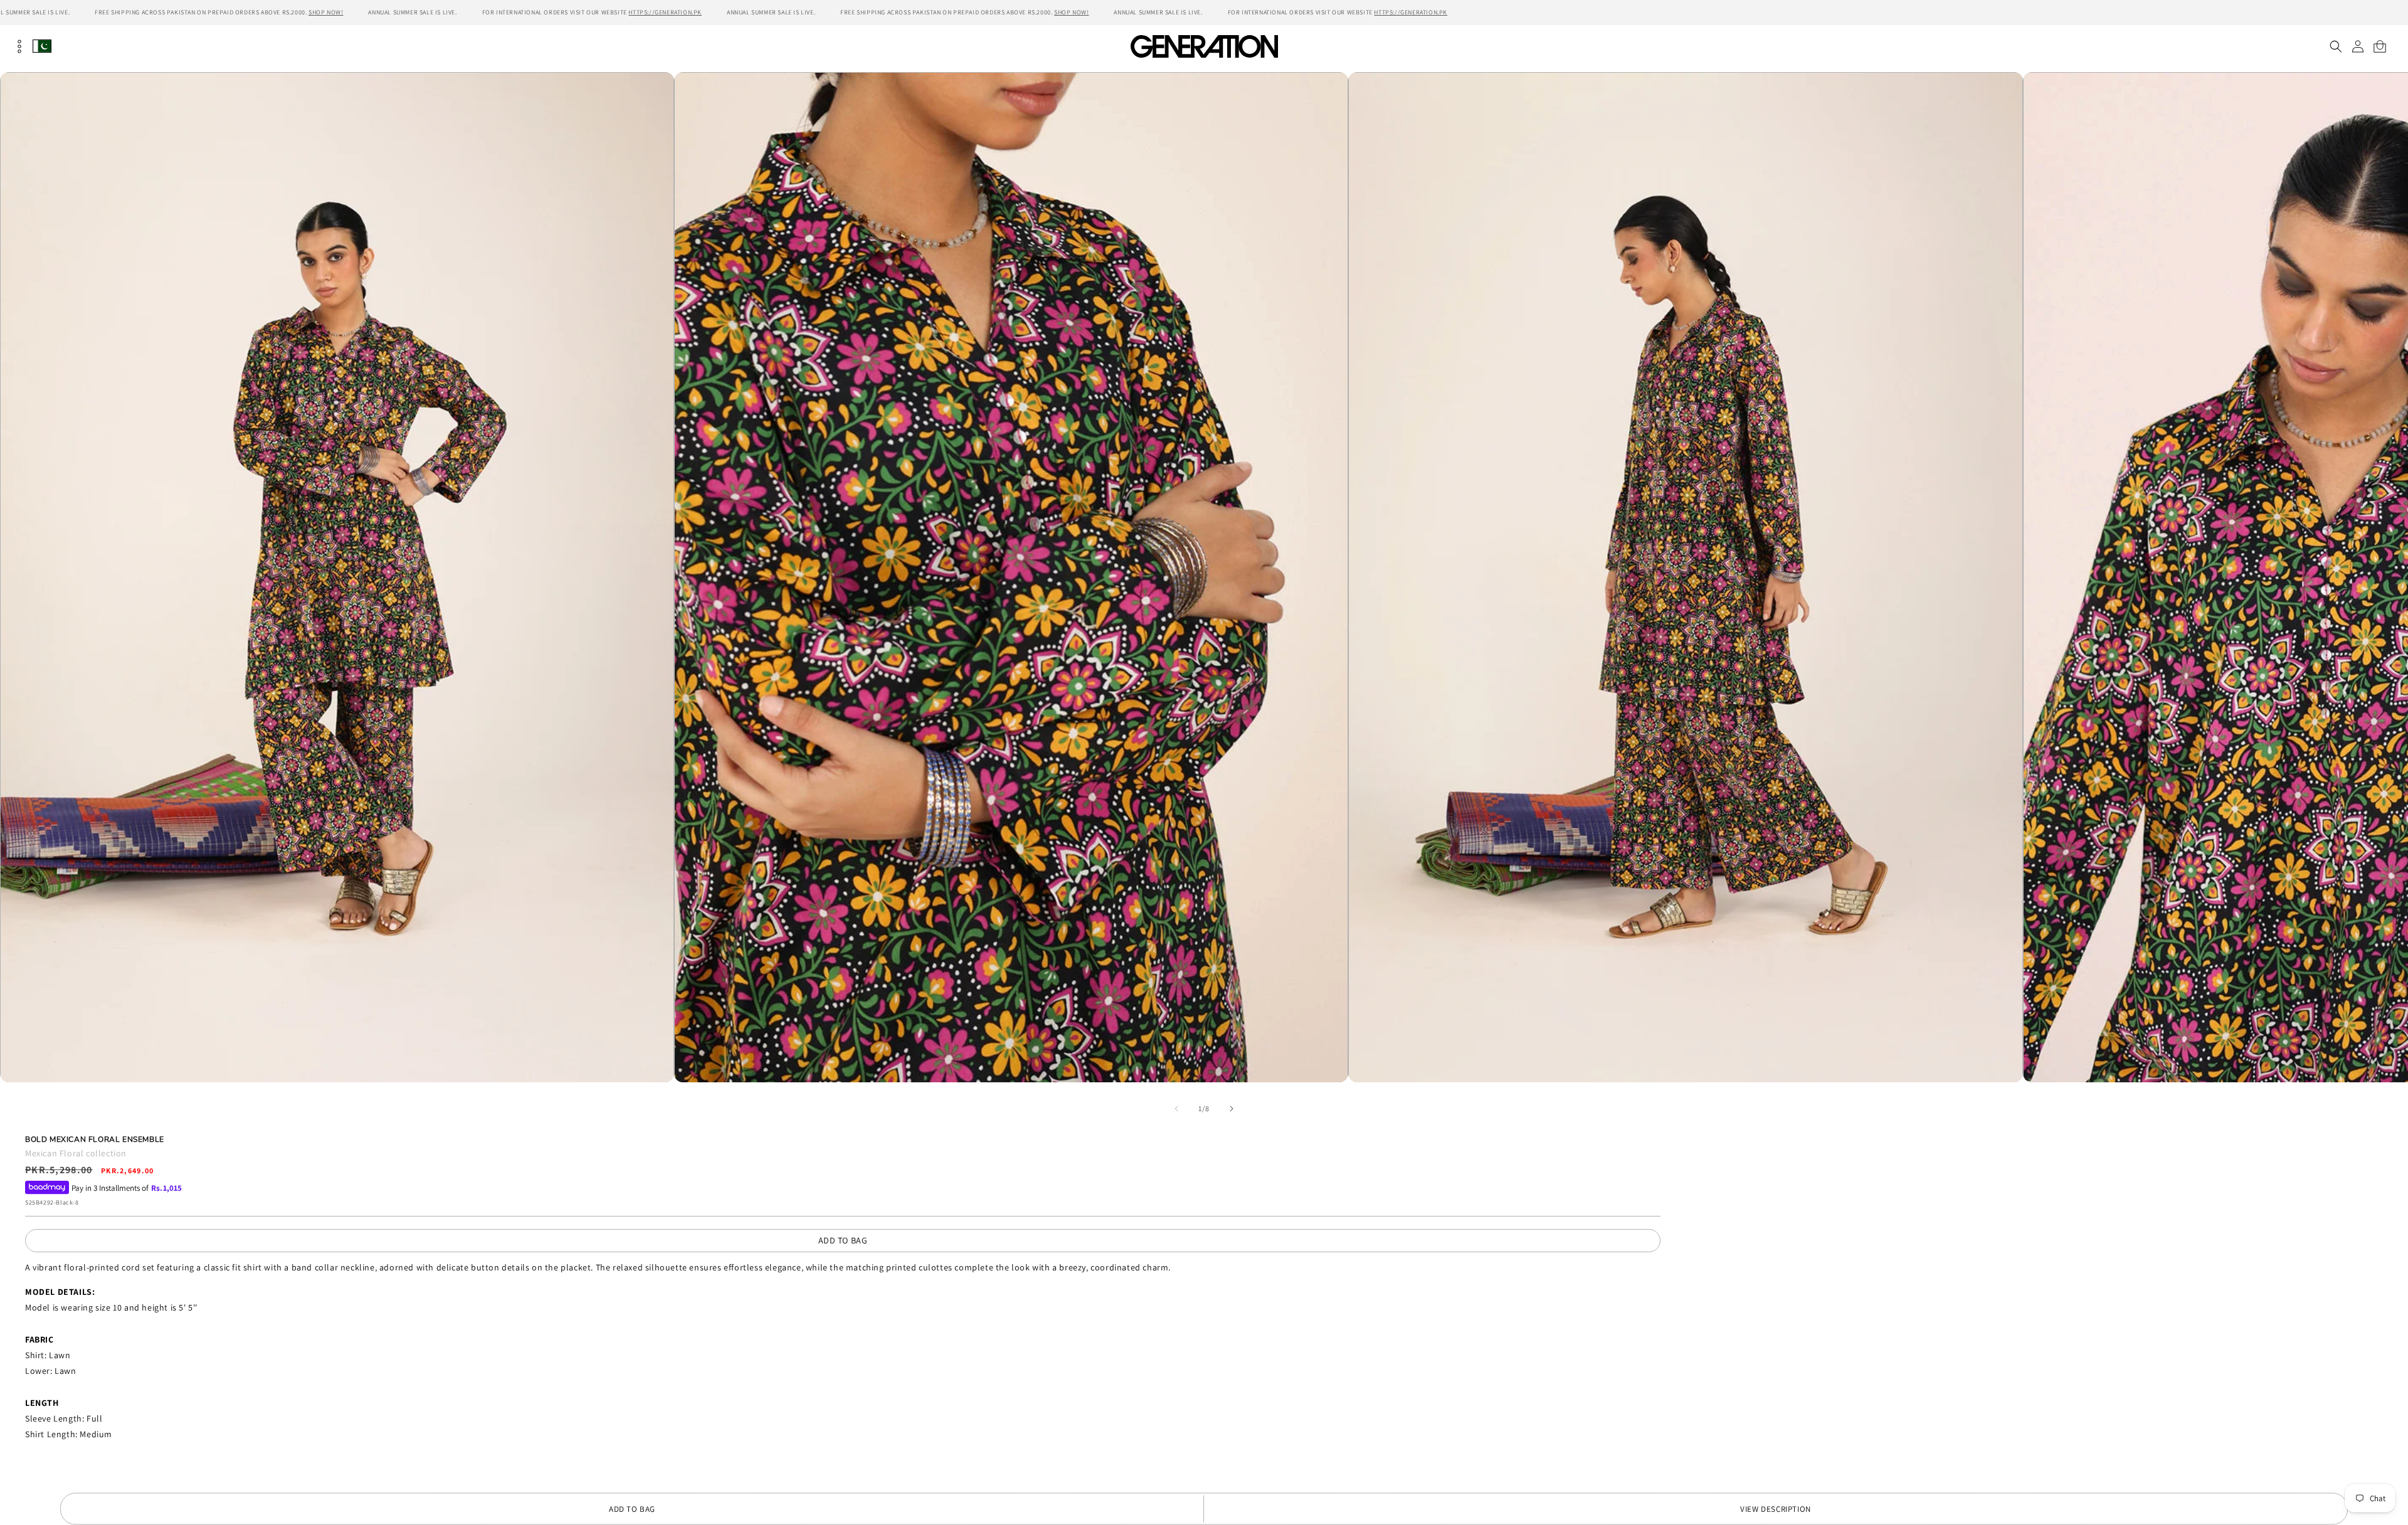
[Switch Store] (42, 46)
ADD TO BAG (843, 1240)
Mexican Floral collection (76, 1153)
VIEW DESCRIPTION (1776, 1509)
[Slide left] (1176, 1109)
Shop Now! (326, 12)
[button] (2336, 46)
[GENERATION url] (1204, 46)
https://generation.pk (665, 12)
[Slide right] (1232, 1109)
